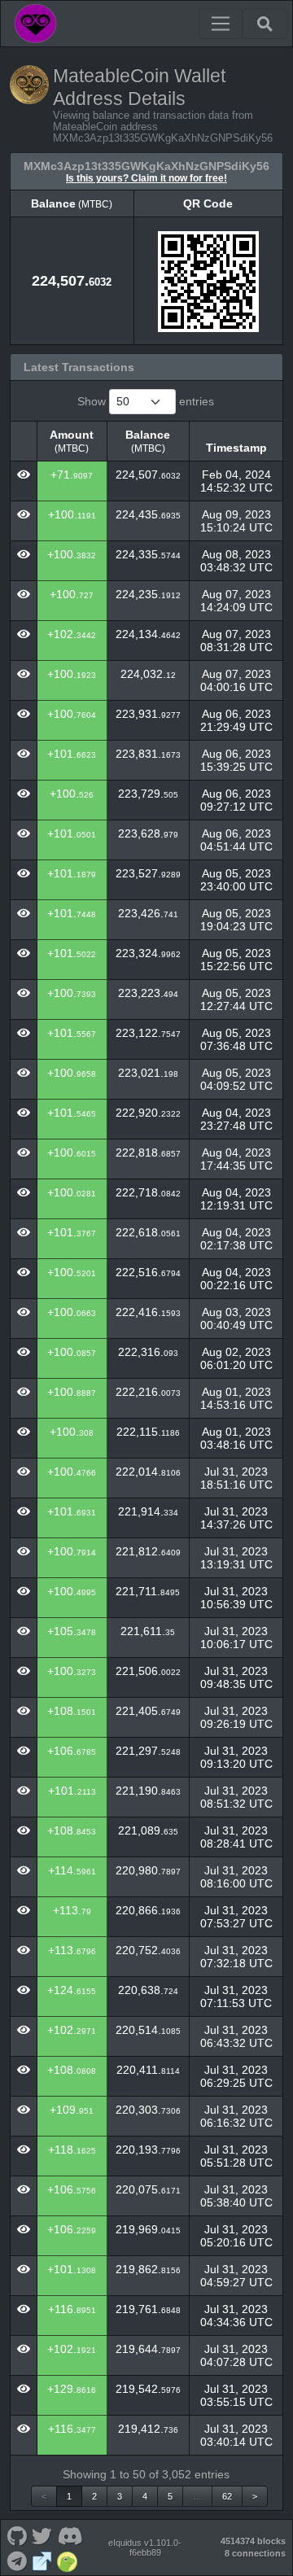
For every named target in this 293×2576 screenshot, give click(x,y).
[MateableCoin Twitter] (42, 2535)
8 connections (255, 2553)
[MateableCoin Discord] (70, 2535)
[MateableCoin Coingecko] (68, 2560)
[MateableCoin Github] (17, 2535)
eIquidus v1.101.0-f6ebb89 (145, 2548)
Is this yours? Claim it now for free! (146, 178)
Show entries (146, 401)
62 (227, 2496)
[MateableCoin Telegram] (17, 2560)
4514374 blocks (253, 2541)
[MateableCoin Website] (42, 2560)
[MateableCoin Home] (35, 24)
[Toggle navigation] (221, 24)
